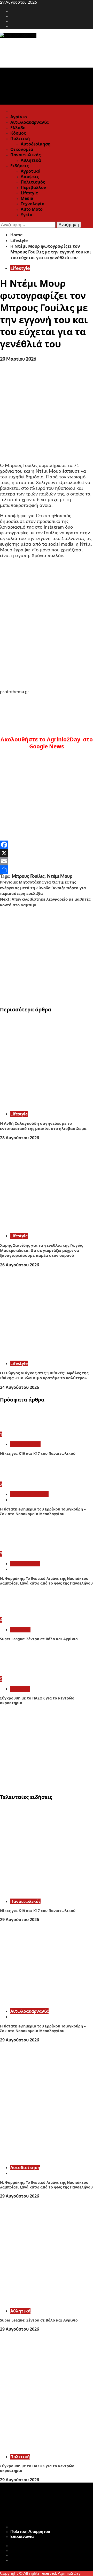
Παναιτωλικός (25, 155)
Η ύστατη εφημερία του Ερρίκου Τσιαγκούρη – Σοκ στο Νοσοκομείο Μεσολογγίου (43, 1511)
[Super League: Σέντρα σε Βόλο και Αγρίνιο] (19, 1614)
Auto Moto (32, 209)
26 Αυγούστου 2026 (20, 1265)
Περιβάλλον (33, 187)
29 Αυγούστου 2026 (20, 1920)
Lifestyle (29, 193)
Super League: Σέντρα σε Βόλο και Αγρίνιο (39, 1639)
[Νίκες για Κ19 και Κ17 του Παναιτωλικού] (19, 1429)
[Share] (47, 870)
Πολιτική (20, 138)
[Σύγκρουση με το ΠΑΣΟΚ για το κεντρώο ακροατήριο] (19, 1674)
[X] (47, 853)
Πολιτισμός (33, 182)
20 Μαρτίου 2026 (18, 359)
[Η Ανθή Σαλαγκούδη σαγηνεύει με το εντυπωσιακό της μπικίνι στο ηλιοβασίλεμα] (47, 1104)
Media (27, 198)
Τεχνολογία (33, 204)
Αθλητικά (31, 160)
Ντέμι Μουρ (60, 877)
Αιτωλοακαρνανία (29, 122)
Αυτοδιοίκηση (36, 144)
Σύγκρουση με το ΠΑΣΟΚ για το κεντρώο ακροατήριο (37, 1700)
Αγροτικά (30, 171)
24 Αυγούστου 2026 (20, 1387)
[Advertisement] (47, 954)
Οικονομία (22, 149)
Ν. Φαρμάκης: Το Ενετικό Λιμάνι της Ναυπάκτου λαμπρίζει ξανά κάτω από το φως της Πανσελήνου (46, 1581)
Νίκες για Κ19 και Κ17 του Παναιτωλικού (38, 1453)
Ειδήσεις (20, 166)
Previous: (43, 888)
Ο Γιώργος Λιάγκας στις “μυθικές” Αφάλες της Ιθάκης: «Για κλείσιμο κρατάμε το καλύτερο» (44, 1375)
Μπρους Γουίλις (28, 877)
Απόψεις (30, 177)
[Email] (47, 861)
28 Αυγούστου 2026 (20, 1138)
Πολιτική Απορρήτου (30, 2532)
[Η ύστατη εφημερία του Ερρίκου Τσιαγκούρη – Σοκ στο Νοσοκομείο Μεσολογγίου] (19, 1479)
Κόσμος (18, 133)
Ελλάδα (18, 128)
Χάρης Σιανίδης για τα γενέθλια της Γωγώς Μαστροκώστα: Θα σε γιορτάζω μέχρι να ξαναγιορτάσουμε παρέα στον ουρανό (41, 1250)
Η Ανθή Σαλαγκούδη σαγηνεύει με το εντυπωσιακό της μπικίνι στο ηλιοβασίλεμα (43, 1126)
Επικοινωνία (22, 2537)
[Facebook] (47, 845)
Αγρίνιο (19, 117)
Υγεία (26, 215)
